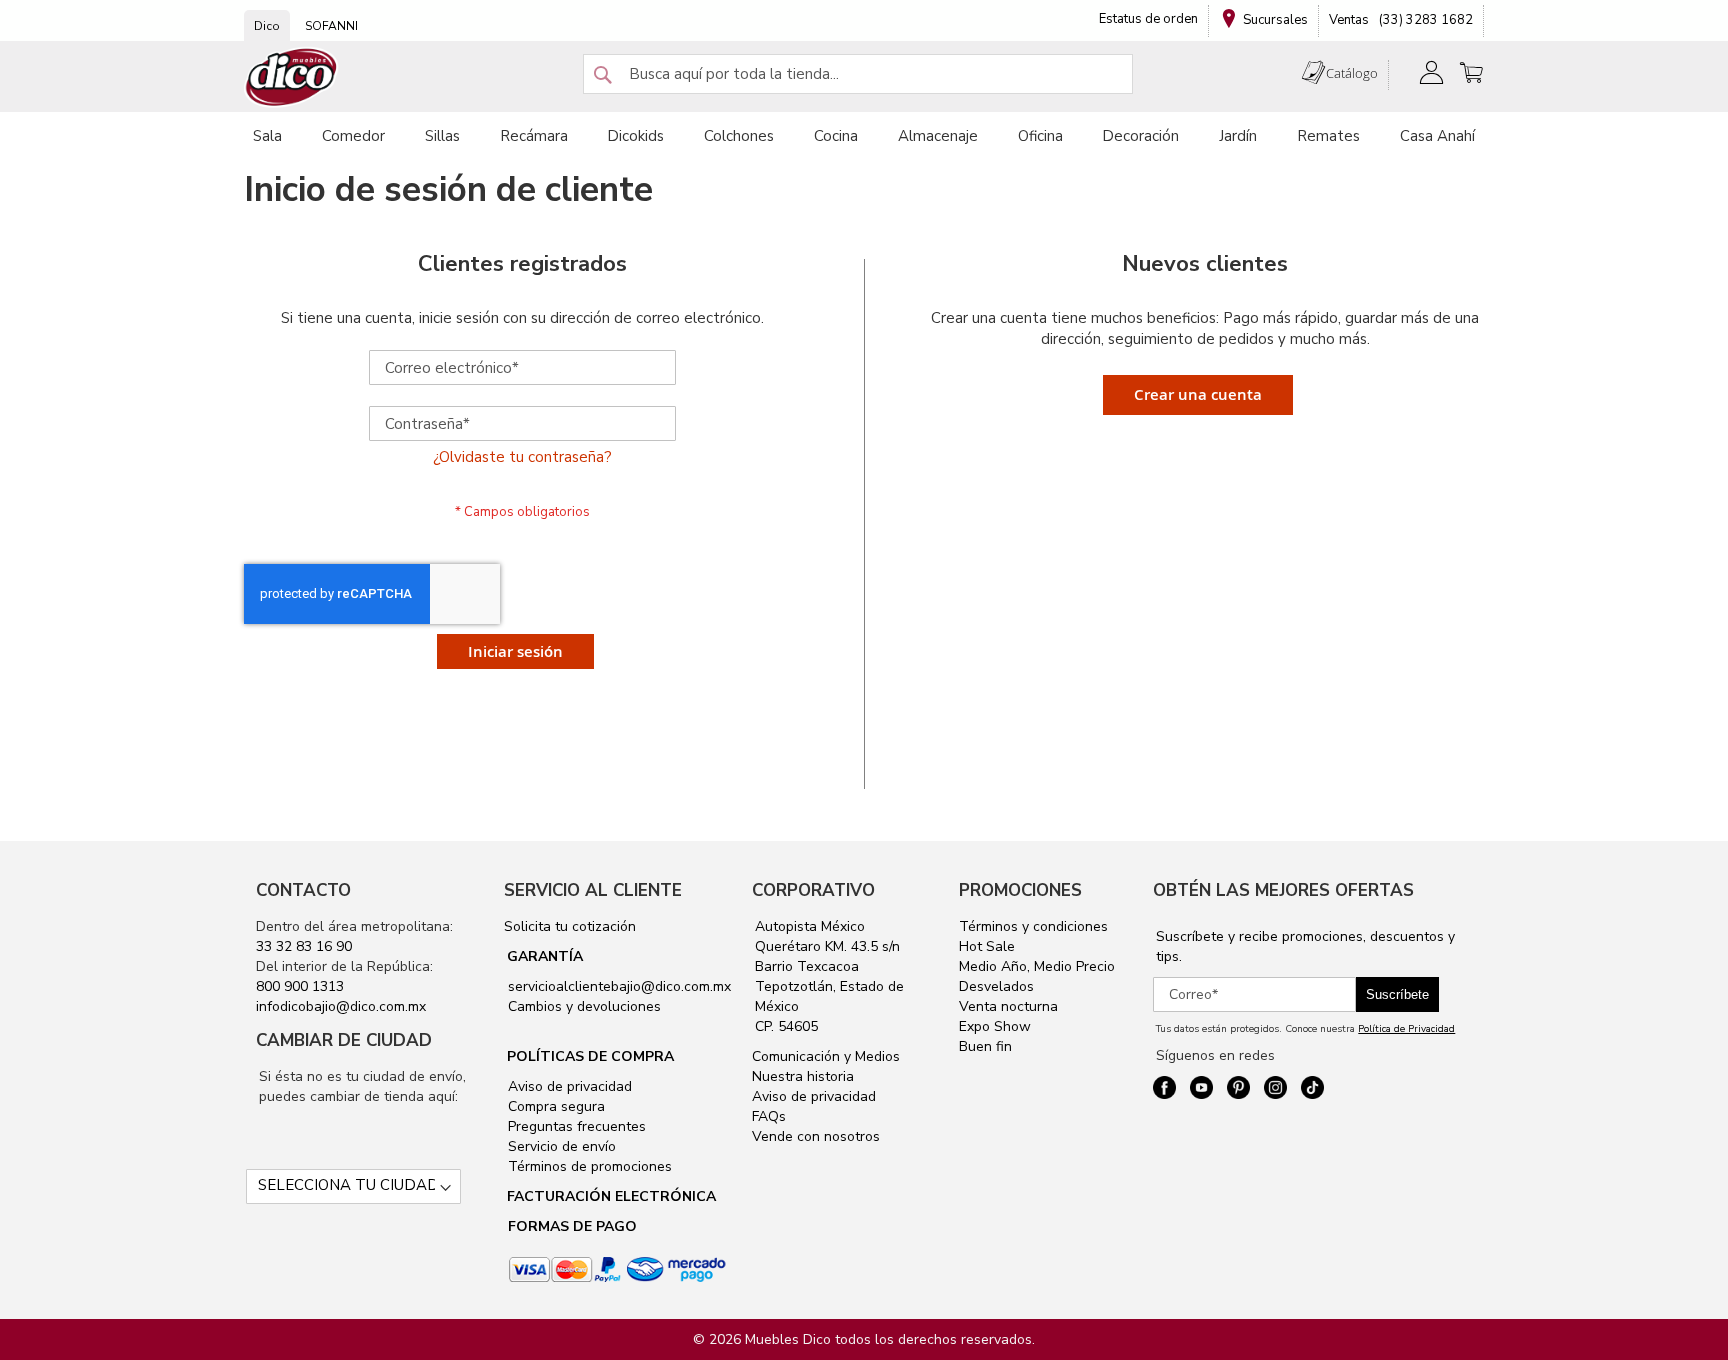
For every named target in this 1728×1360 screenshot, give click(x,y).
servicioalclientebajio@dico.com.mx (619, 986)
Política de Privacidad (1406, 1029)
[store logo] (292, 77)
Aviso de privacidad (568, 1086)
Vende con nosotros (816, 1136)
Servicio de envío (560, 1146)
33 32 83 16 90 (304, 946)
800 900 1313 (300, 986)
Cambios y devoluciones (582, 1006)
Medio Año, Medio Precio (1037, 966)
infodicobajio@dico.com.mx (341, 1006)
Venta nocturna (1008, 1006)
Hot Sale (987, 946)
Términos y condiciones (1033, 926)
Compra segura (554, 1106)
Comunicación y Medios (826, 1056)
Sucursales (1275, 20)
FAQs (769, 1116)
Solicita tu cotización (570, 926)
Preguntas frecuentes (575, 1126)
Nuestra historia (803, 1076)
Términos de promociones (588, 1166)
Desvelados (996, 986)
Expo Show (995, 1026)
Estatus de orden (1148, 19)
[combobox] (858, 74)
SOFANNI (331, 26)
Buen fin (985, 1046)
